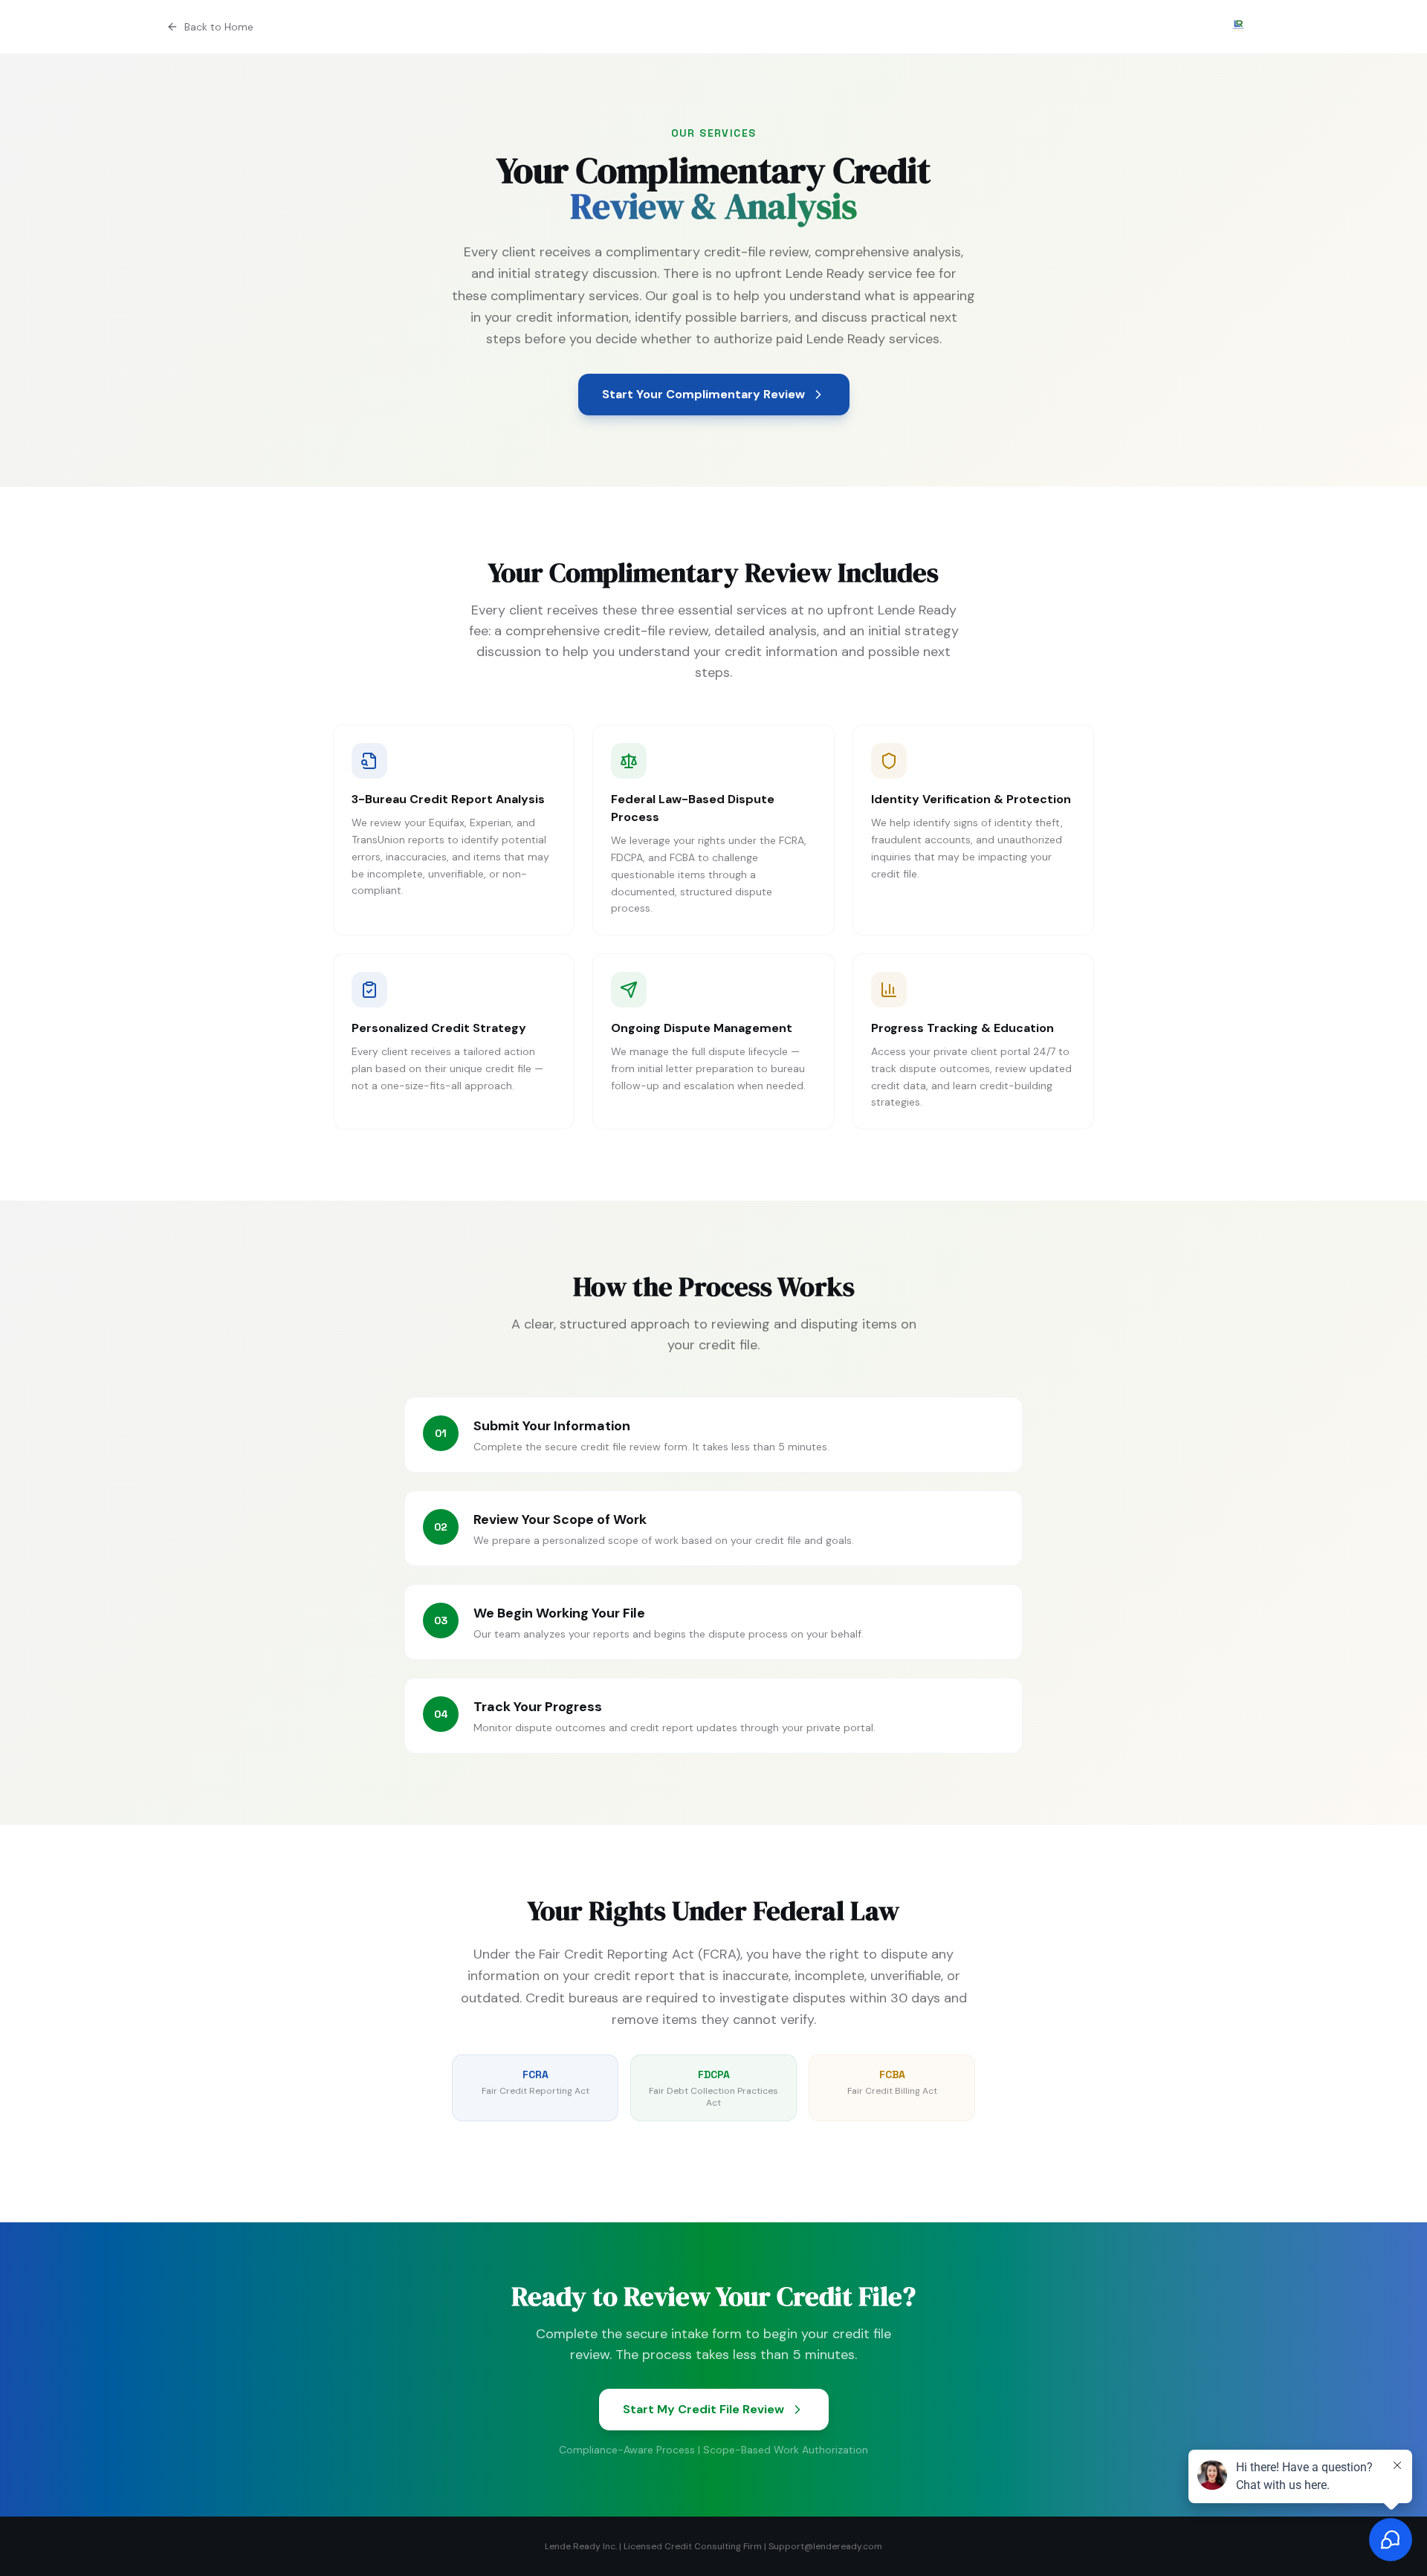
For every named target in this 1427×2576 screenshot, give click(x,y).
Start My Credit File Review (703, 2409)
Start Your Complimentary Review (703, 394)
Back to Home (219, 27)
